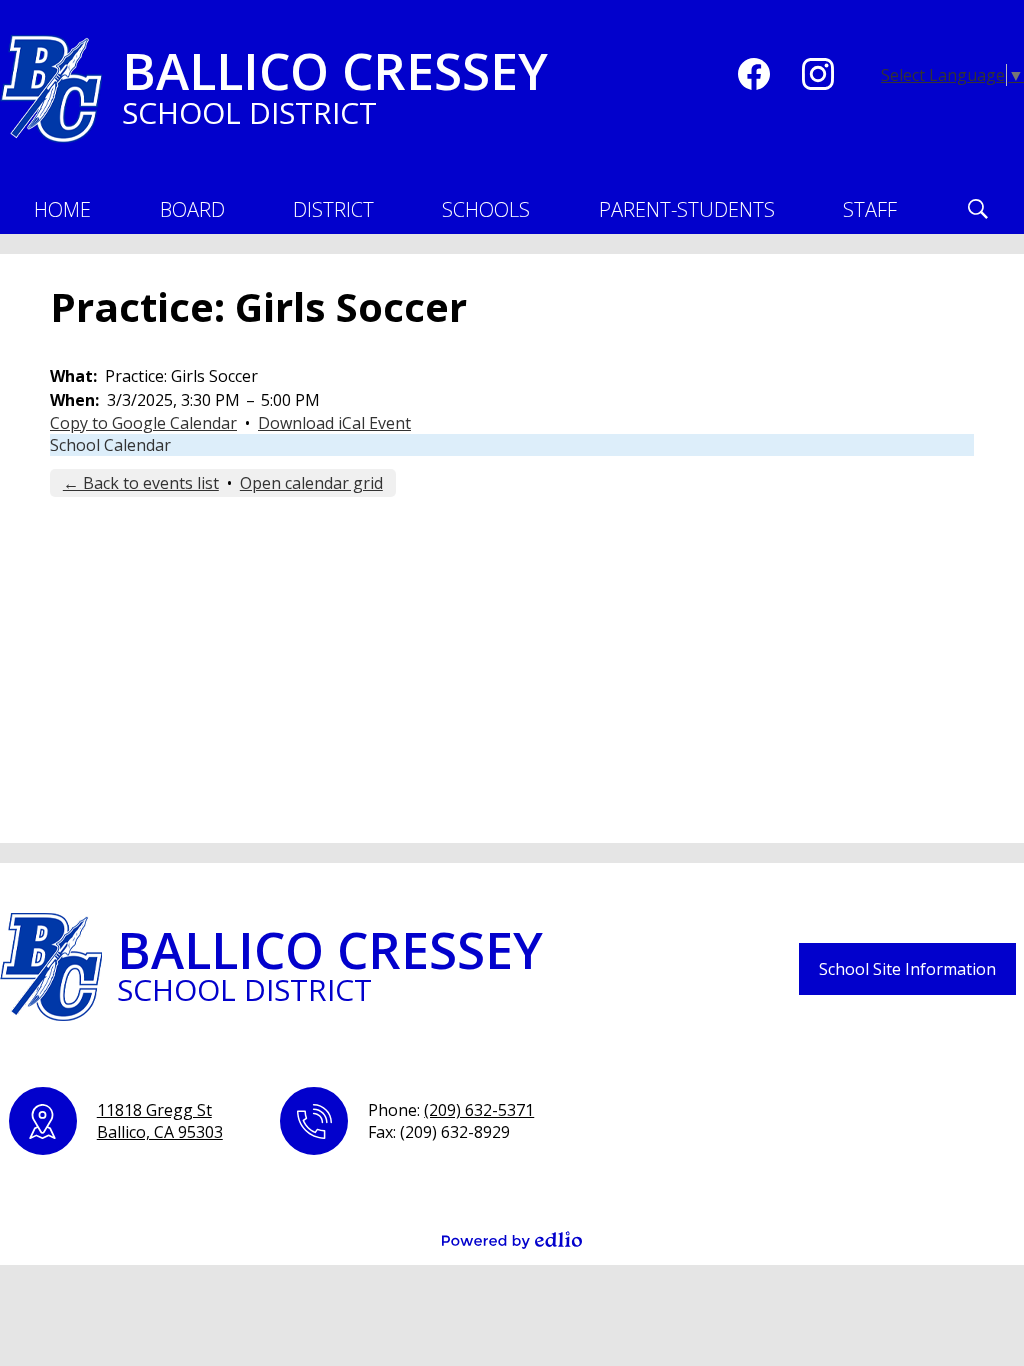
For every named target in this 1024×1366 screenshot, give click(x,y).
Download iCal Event (334, 423)
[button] (192, 209)
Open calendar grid (311, 483)
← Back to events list (141, 483)
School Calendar (110, 445)
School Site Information (907, 969)
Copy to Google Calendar (143, 423)
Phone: (451, 1110)
